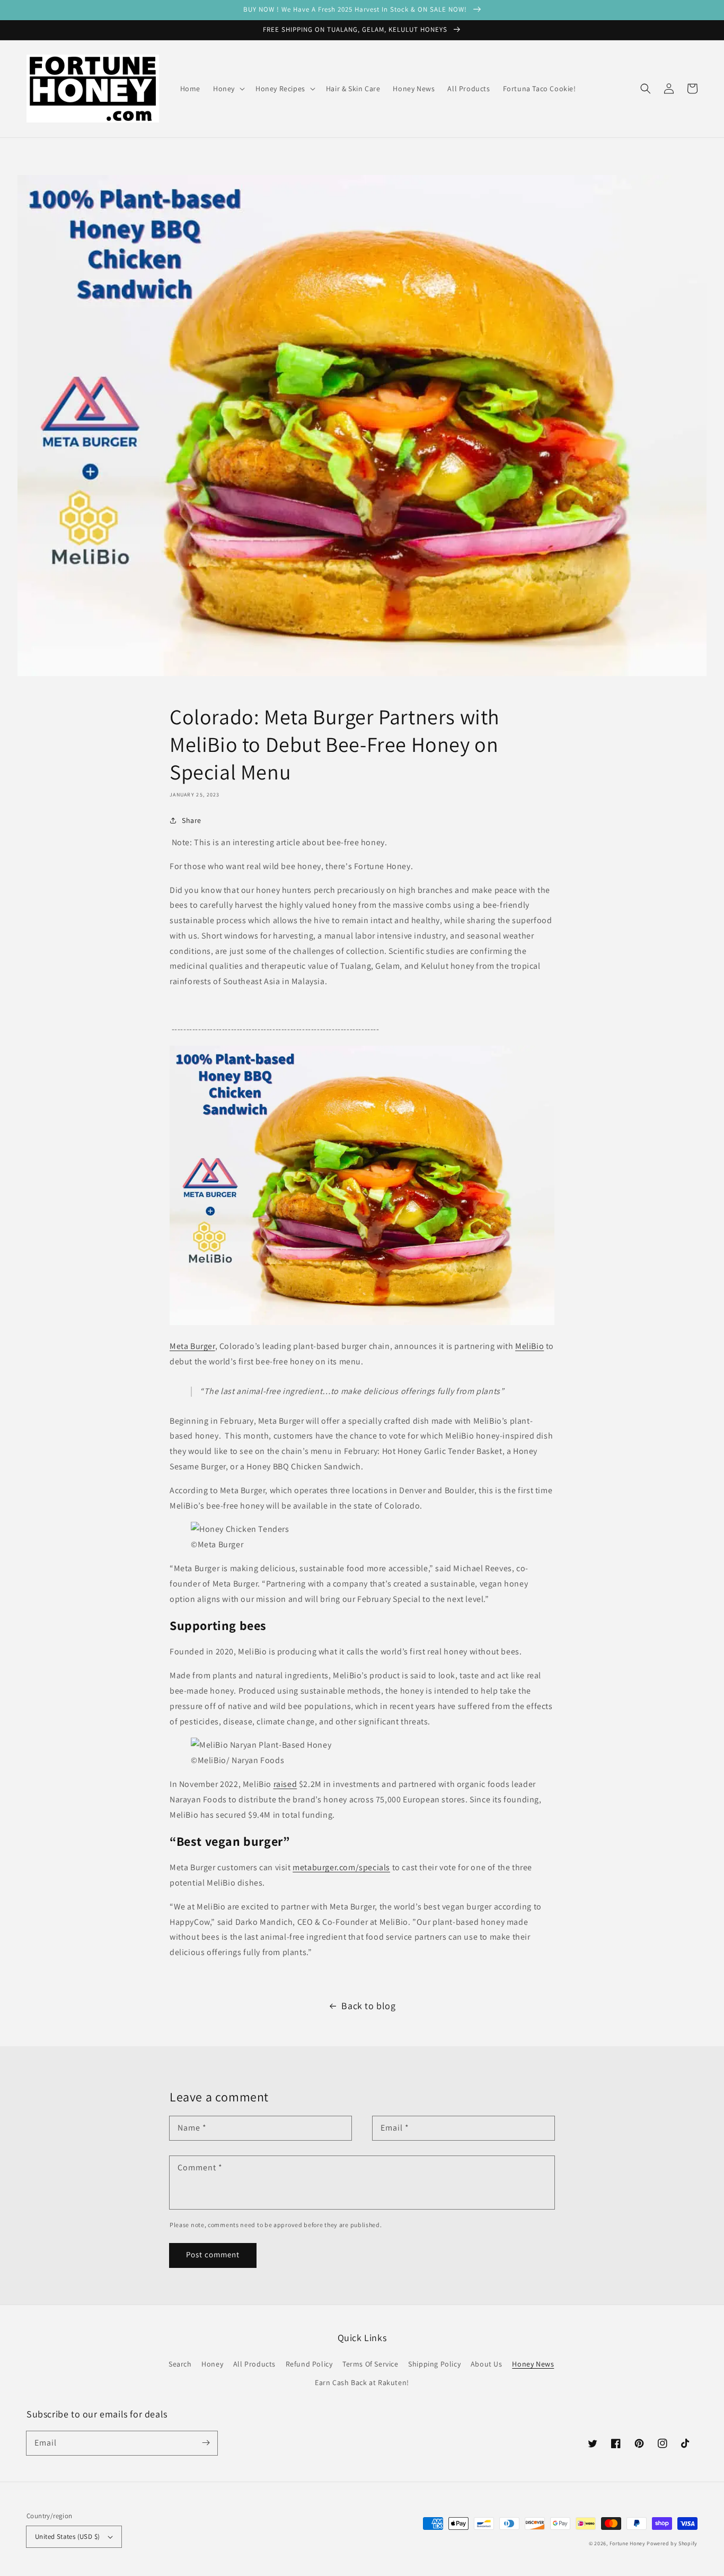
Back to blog (368, 2006)
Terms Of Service (370, 2364)
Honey (212, 2364)
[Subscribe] (206, 2443)
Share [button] (192, 820)
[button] (646, 89)
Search (180, 2364)
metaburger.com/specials (341, 1867)
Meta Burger (192, 1346)
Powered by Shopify (672, 2543)
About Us (487, 2364)
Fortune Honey (628, 2543)
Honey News (533, 2364)
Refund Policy (309, 2364)
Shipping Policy (434, 2364)
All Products (254, 2364)
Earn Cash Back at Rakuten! (362, 2382)
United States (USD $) (67, 2536)
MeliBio (529, 1346)
